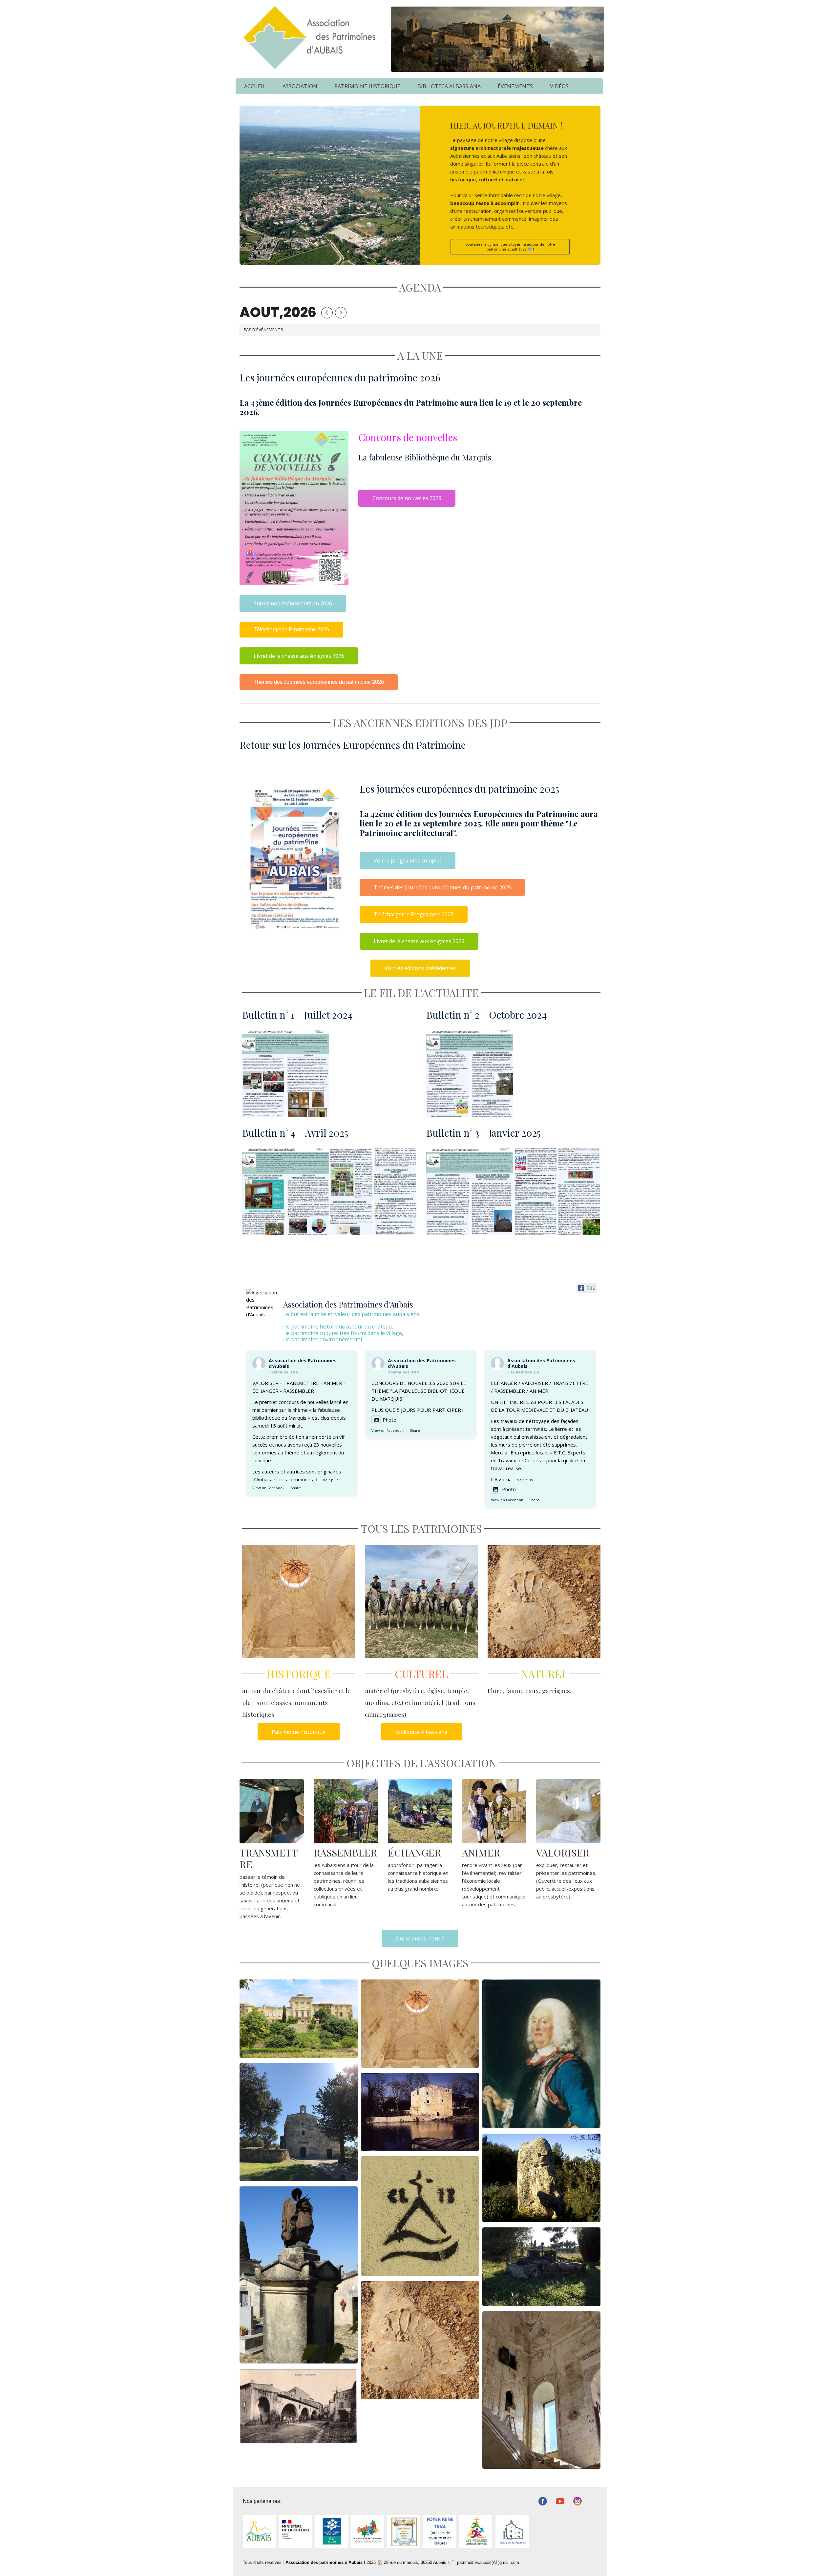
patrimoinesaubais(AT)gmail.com (488, 2562)
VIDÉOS (559, 86)
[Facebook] (543, 2501)
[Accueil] (308, 37)
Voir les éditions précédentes (420, 968)
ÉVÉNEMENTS (515, 86)
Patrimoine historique (299, 1732)
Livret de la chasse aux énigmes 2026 (299, 656)
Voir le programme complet (408, 861)
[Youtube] (560, 2501)
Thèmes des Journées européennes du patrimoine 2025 (442, 887)
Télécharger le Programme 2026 (291, 629)
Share (296, 1488)
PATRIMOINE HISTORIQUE (367, 86)
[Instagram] (577, 2501)
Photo (389, 1420)
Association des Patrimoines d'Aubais (303, 1363)
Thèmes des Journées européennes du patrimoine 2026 (319, 682)
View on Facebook (268, 1488)
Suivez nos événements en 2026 (293, 603)
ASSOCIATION (300, 86)
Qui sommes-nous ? (420, 1938)
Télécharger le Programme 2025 (414, 914)
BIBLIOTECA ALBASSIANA (449, 86)
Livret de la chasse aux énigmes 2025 (419, 941)
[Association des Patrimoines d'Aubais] (262, 1304)
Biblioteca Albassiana (421, 1732)
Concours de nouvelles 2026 (407, 498)
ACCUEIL (255, 86)
